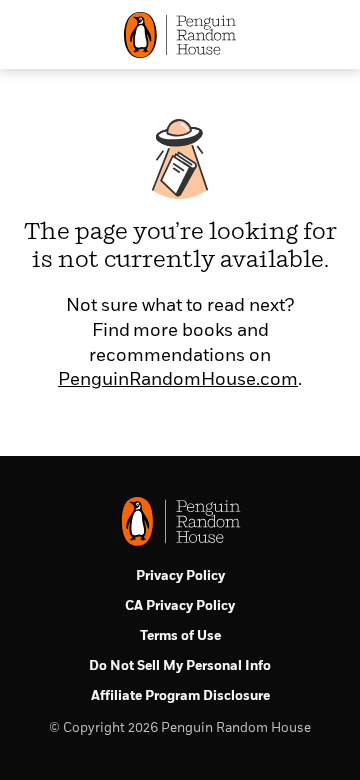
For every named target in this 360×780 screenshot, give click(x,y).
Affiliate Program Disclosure (180, 696)
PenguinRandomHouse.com (178, 380)
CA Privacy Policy (180, 606)
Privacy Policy (180, 576)
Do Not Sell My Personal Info (180, 666)
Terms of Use (180, 636)
